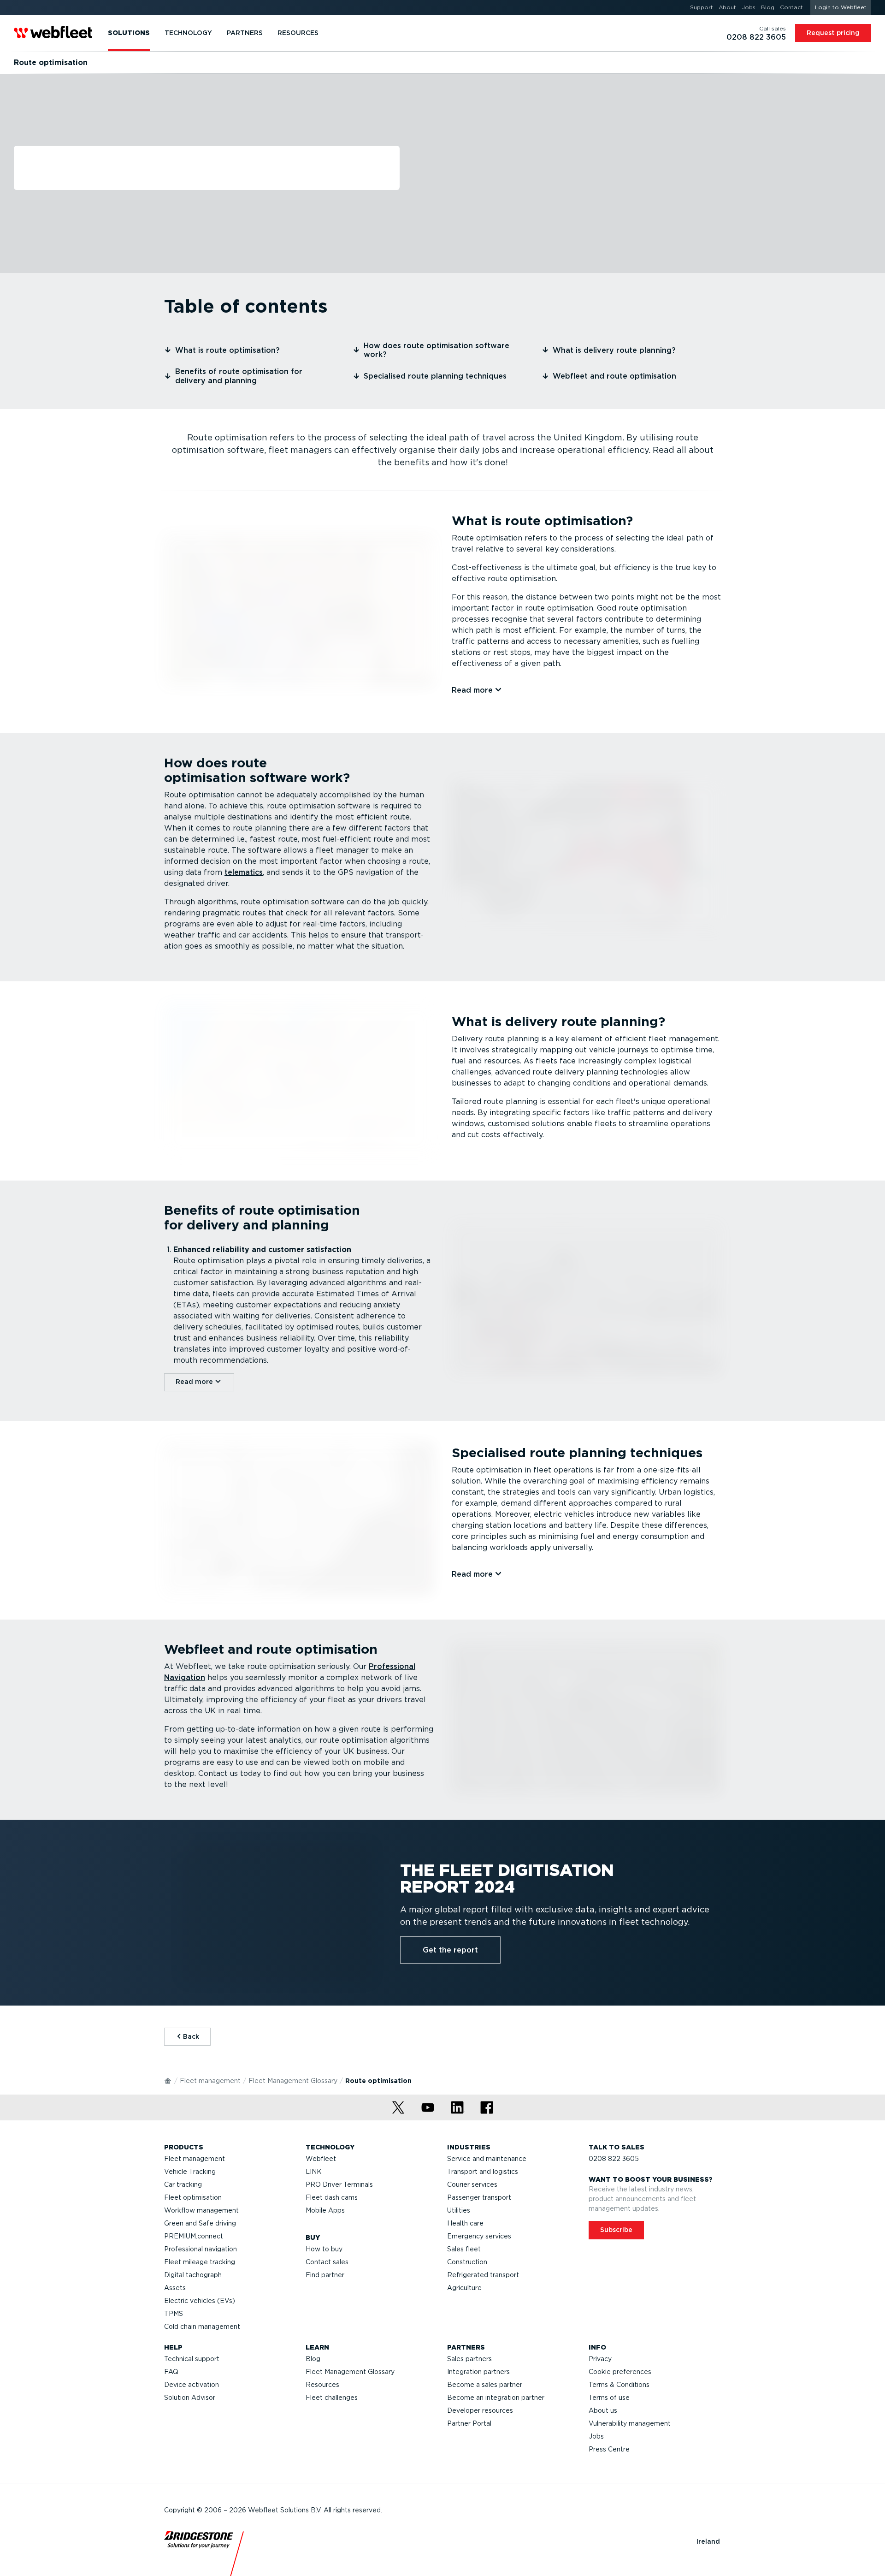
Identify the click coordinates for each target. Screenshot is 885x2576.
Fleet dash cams (332, 2197)
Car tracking (183, 2184)
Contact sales (327, 2262)
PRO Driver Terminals (339, 2184)
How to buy (324, 2249)
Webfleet (321, 2159)
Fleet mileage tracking (200, 2262)
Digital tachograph (193, 2275)
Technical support (192, 2359)
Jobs (596, 2436)
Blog (313, 2359)
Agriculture (464, 2288)
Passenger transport (479, 2197)
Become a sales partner (485, 2385)
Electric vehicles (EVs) (200, 2301)
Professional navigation (201, 2249)
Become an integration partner (496, 2398)
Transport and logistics (483, 2172)
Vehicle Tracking (190, 2172)
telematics (244, 872)
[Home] (168, 2080)
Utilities (459, 2210)
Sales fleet (464, 2249)
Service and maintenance (487, 2159)
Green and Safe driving (200, 2223)
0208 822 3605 (614, 2159)
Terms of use (609, 2398)
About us (603, 2410)
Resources (322, 2385)
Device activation (192, 2385)
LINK (314, 2172)
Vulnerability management (630, 2423)
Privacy (600, 2359)
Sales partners (469, 2359)
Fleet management (210, 2081)
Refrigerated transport (483, 2275)
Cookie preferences (620, 2372)
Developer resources (480, 2410)
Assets (175, 2288)
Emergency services (479, 2236)
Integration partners (478, 2372)
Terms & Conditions (619, 2385)
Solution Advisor (190, 2398)
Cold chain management (202, 2327)
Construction (467, 2262)
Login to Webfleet (841, 7)
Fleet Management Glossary (293, 2081)
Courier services (472, 2184)
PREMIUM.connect (194, 2236)
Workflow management (201, 2210)
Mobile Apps (325, 2210)
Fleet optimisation (193, 2197)
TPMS (174, 2314)
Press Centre (609, 2449)
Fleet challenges (332, 2398)
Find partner (325, 2275)
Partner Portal (469, 2423)
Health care (465, 2223)
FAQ (171, 2372)
